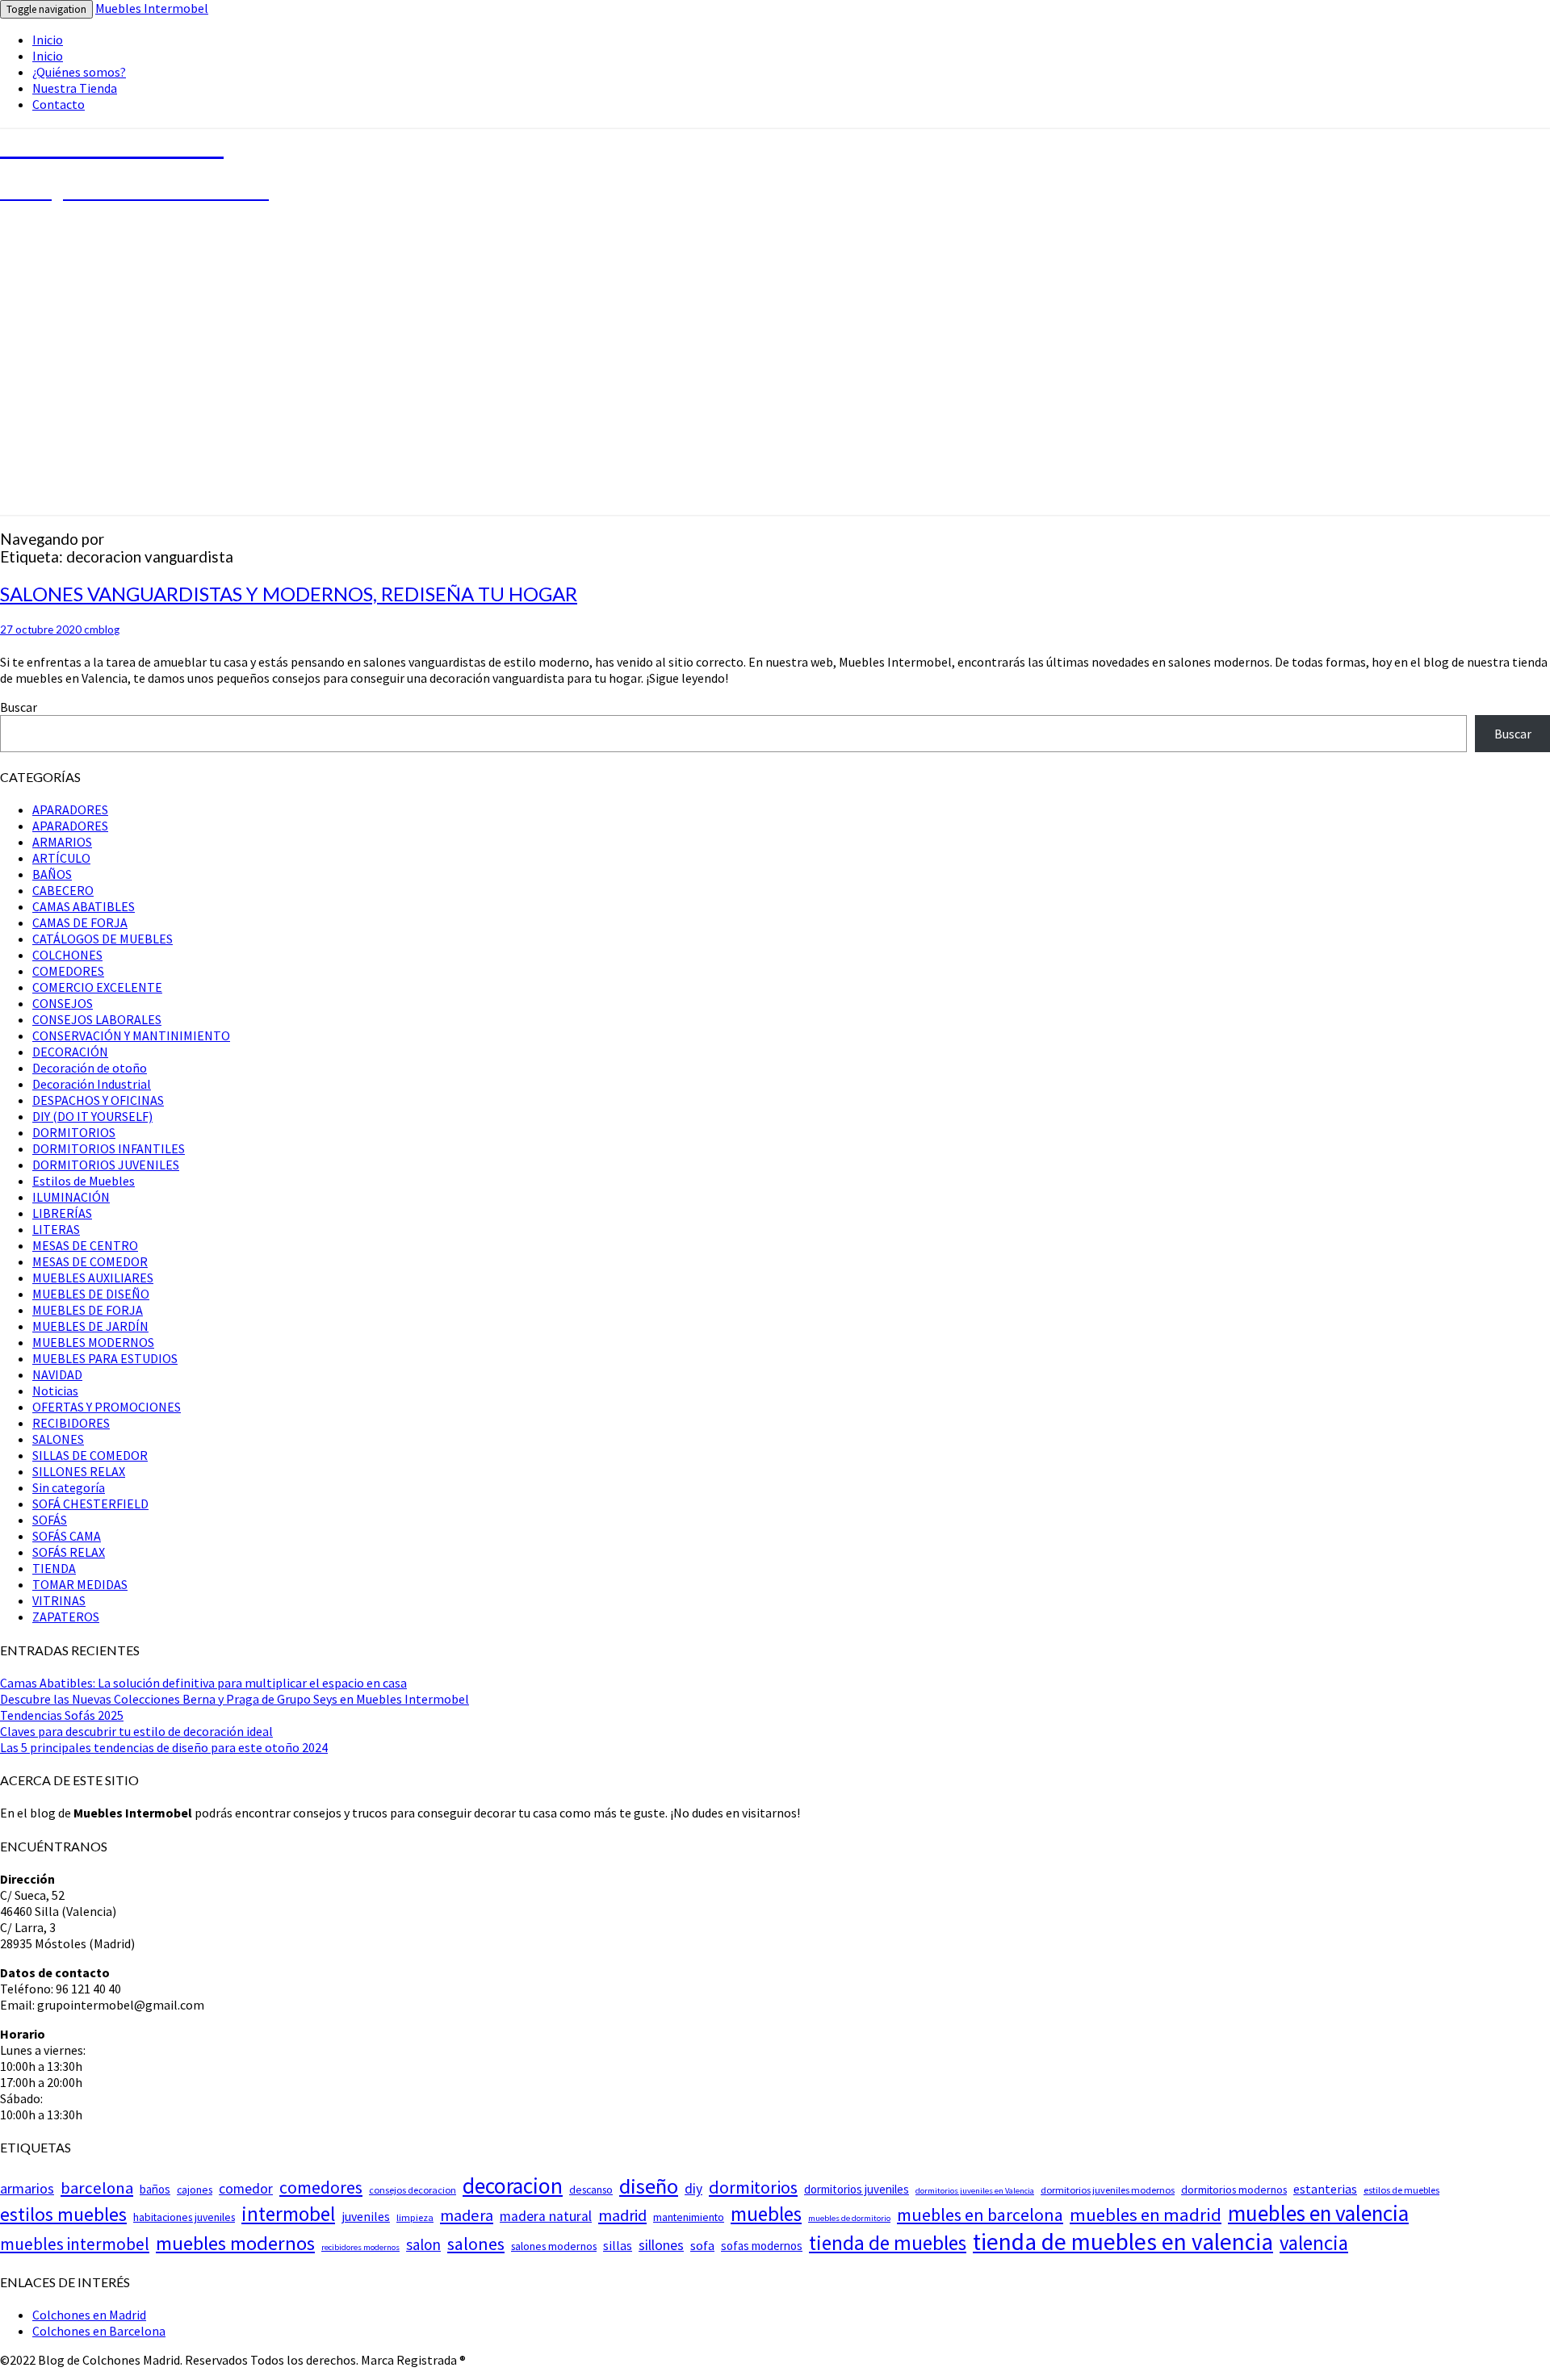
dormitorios (753, 2187)
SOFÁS (50, 1520)
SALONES (58, 1439)
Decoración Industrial (92, 1084)
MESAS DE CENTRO (85, 1245)
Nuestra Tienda (75, 88)
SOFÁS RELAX (69, 1552)
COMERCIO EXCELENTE (97, 987)
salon (423, 2244)
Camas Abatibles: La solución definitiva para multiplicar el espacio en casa (203, 1683)
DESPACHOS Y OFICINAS (98, 1100)
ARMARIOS (62, 842)
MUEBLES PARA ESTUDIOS (105, 1358)
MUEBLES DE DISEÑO (91, 1294)
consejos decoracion (413, 2190)
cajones (195, 2190)
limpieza (415, 2217)
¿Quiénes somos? (79, 72)
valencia (1314, 2243)
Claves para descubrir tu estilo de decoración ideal (136, 1731)
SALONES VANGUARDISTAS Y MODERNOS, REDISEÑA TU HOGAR (289, 594)
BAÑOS (52, 874)
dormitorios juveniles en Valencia (975, 2191)
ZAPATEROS (66, 1617)
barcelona (97, 2188)
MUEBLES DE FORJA (88, 1310)
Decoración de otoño (90, 1068)
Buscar (19, 707)
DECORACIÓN (70, 1052)
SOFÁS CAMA (67, 1536)
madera (467, 2215)
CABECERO (63, 890)
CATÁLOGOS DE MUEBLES (103, 939)
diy (693, 2189)
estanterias (1325, 2189)
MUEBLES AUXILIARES (93, 1278)
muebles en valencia (1318, 2213)
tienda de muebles (888, 2243)
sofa (702, 2246)
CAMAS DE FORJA (80, 922)
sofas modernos (762, 2246)
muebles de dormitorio (849, 2218)
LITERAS (56, 1229)
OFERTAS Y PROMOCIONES (107, 1407)
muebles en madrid (1146, 2215)
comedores (321, 2188)
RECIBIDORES (71, 1423)
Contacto (59, 104)
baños (155, 2189)
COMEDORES (68, 971)
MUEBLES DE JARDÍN (90, 1326)
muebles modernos (235, 2243)
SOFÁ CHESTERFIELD (90, 1504)
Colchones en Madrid (89, 2315)
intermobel (288, 2214)
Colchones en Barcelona (99, 2331)
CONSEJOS (63, 1003)
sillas (618, 2245)
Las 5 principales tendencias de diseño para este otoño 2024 (164, 1747)
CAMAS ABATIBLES (84, 906)
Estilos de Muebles (84, 1181)
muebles (766, 2214)
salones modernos (554, 2246)
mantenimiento (689, 2217)
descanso (591, 2190)
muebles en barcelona (980, 2215)
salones (476, 2244)
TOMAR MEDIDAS (80, 1584)
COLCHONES (67, 955)
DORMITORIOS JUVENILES (106, 1165)
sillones (661, 2245)
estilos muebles (63, 2214)
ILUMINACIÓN (71, 1197)
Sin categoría (69, 1487)
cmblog (102, 630)
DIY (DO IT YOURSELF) (92, 1116)
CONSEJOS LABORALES (97, 1019)
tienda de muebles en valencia (1123, 2242)
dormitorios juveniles (857, 2189)
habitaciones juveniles (184, 2217)
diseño (649, 2186)
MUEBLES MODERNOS (93, 1342)
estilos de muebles (1401, 2190)
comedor (246, 2189)
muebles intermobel (75, 2244)
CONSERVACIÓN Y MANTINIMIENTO (131, 1035)
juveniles (366, 2216)
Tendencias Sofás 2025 (62, 1715)
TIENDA (54, 1568)
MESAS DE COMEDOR (90, 1261)
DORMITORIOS (74, 1132)
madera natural (546, 2216)
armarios (27, 2188)
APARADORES (70, 809)
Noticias (55, 1391)
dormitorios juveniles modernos (1108, 2190)
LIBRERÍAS (62, 1213)
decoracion (513, 2186)
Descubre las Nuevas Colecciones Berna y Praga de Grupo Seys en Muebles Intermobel (235, 1699)
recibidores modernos (360, 2247)
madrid (622, 2215)
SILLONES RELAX (79, 1471)
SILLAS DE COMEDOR (90, 1455)
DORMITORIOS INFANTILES (109, 1148)
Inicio (48, 40)
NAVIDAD (57, 1374)
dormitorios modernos (1234, 2190)
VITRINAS (59, 1600)
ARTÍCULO (61, 858)
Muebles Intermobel (152, 8)
